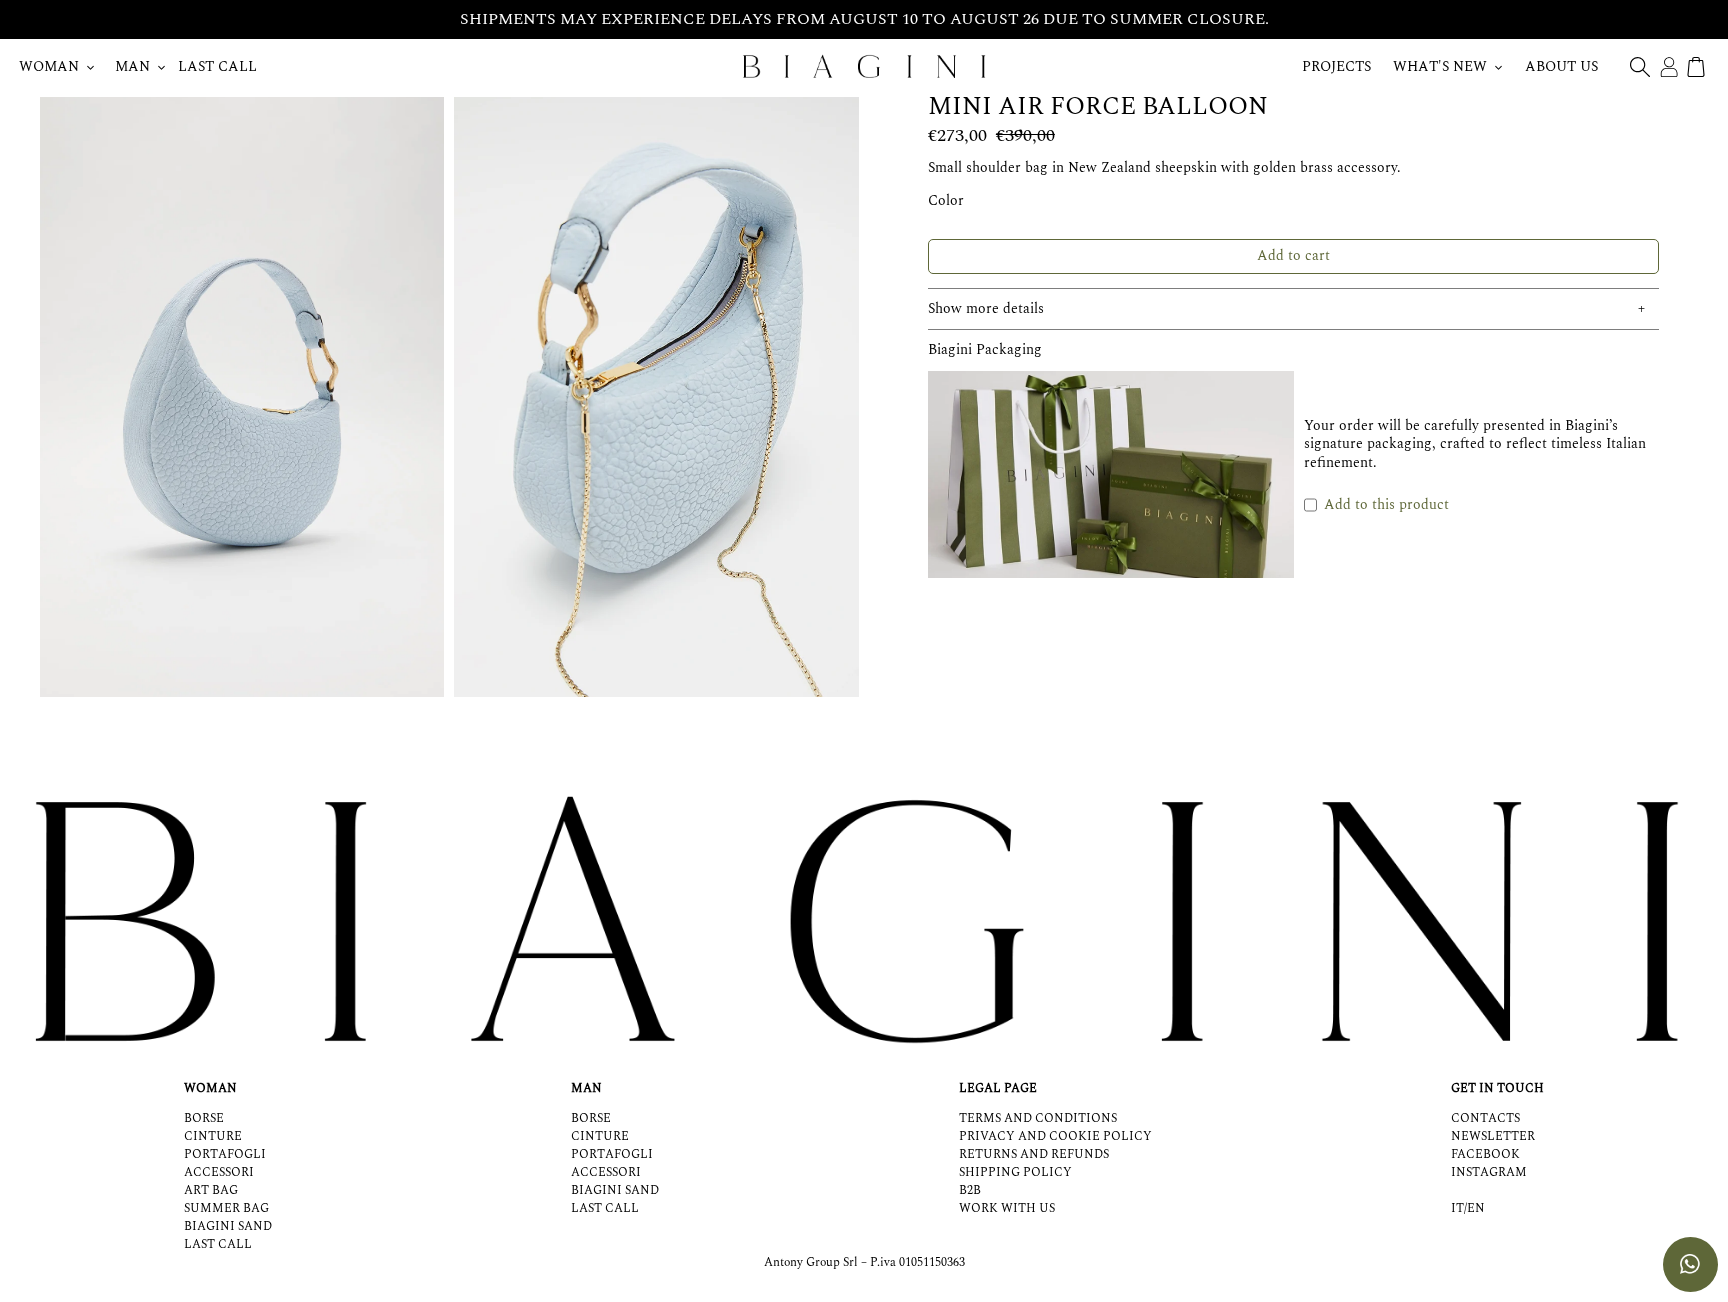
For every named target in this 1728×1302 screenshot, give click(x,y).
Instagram (1489, 1172)
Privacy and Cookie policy (1055, 1136)
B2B (970, 1190)
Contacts (1485, 1118)
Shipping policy (1015, 1172)
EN (1476, 1209)
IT (1457, 1209)
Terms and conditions (1038, 1118)
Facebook (1485, 1154)
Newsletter (1493, 1136)
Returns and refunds (1034, 1154)
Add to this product (1386, 504)
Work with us (1007, 1208)
